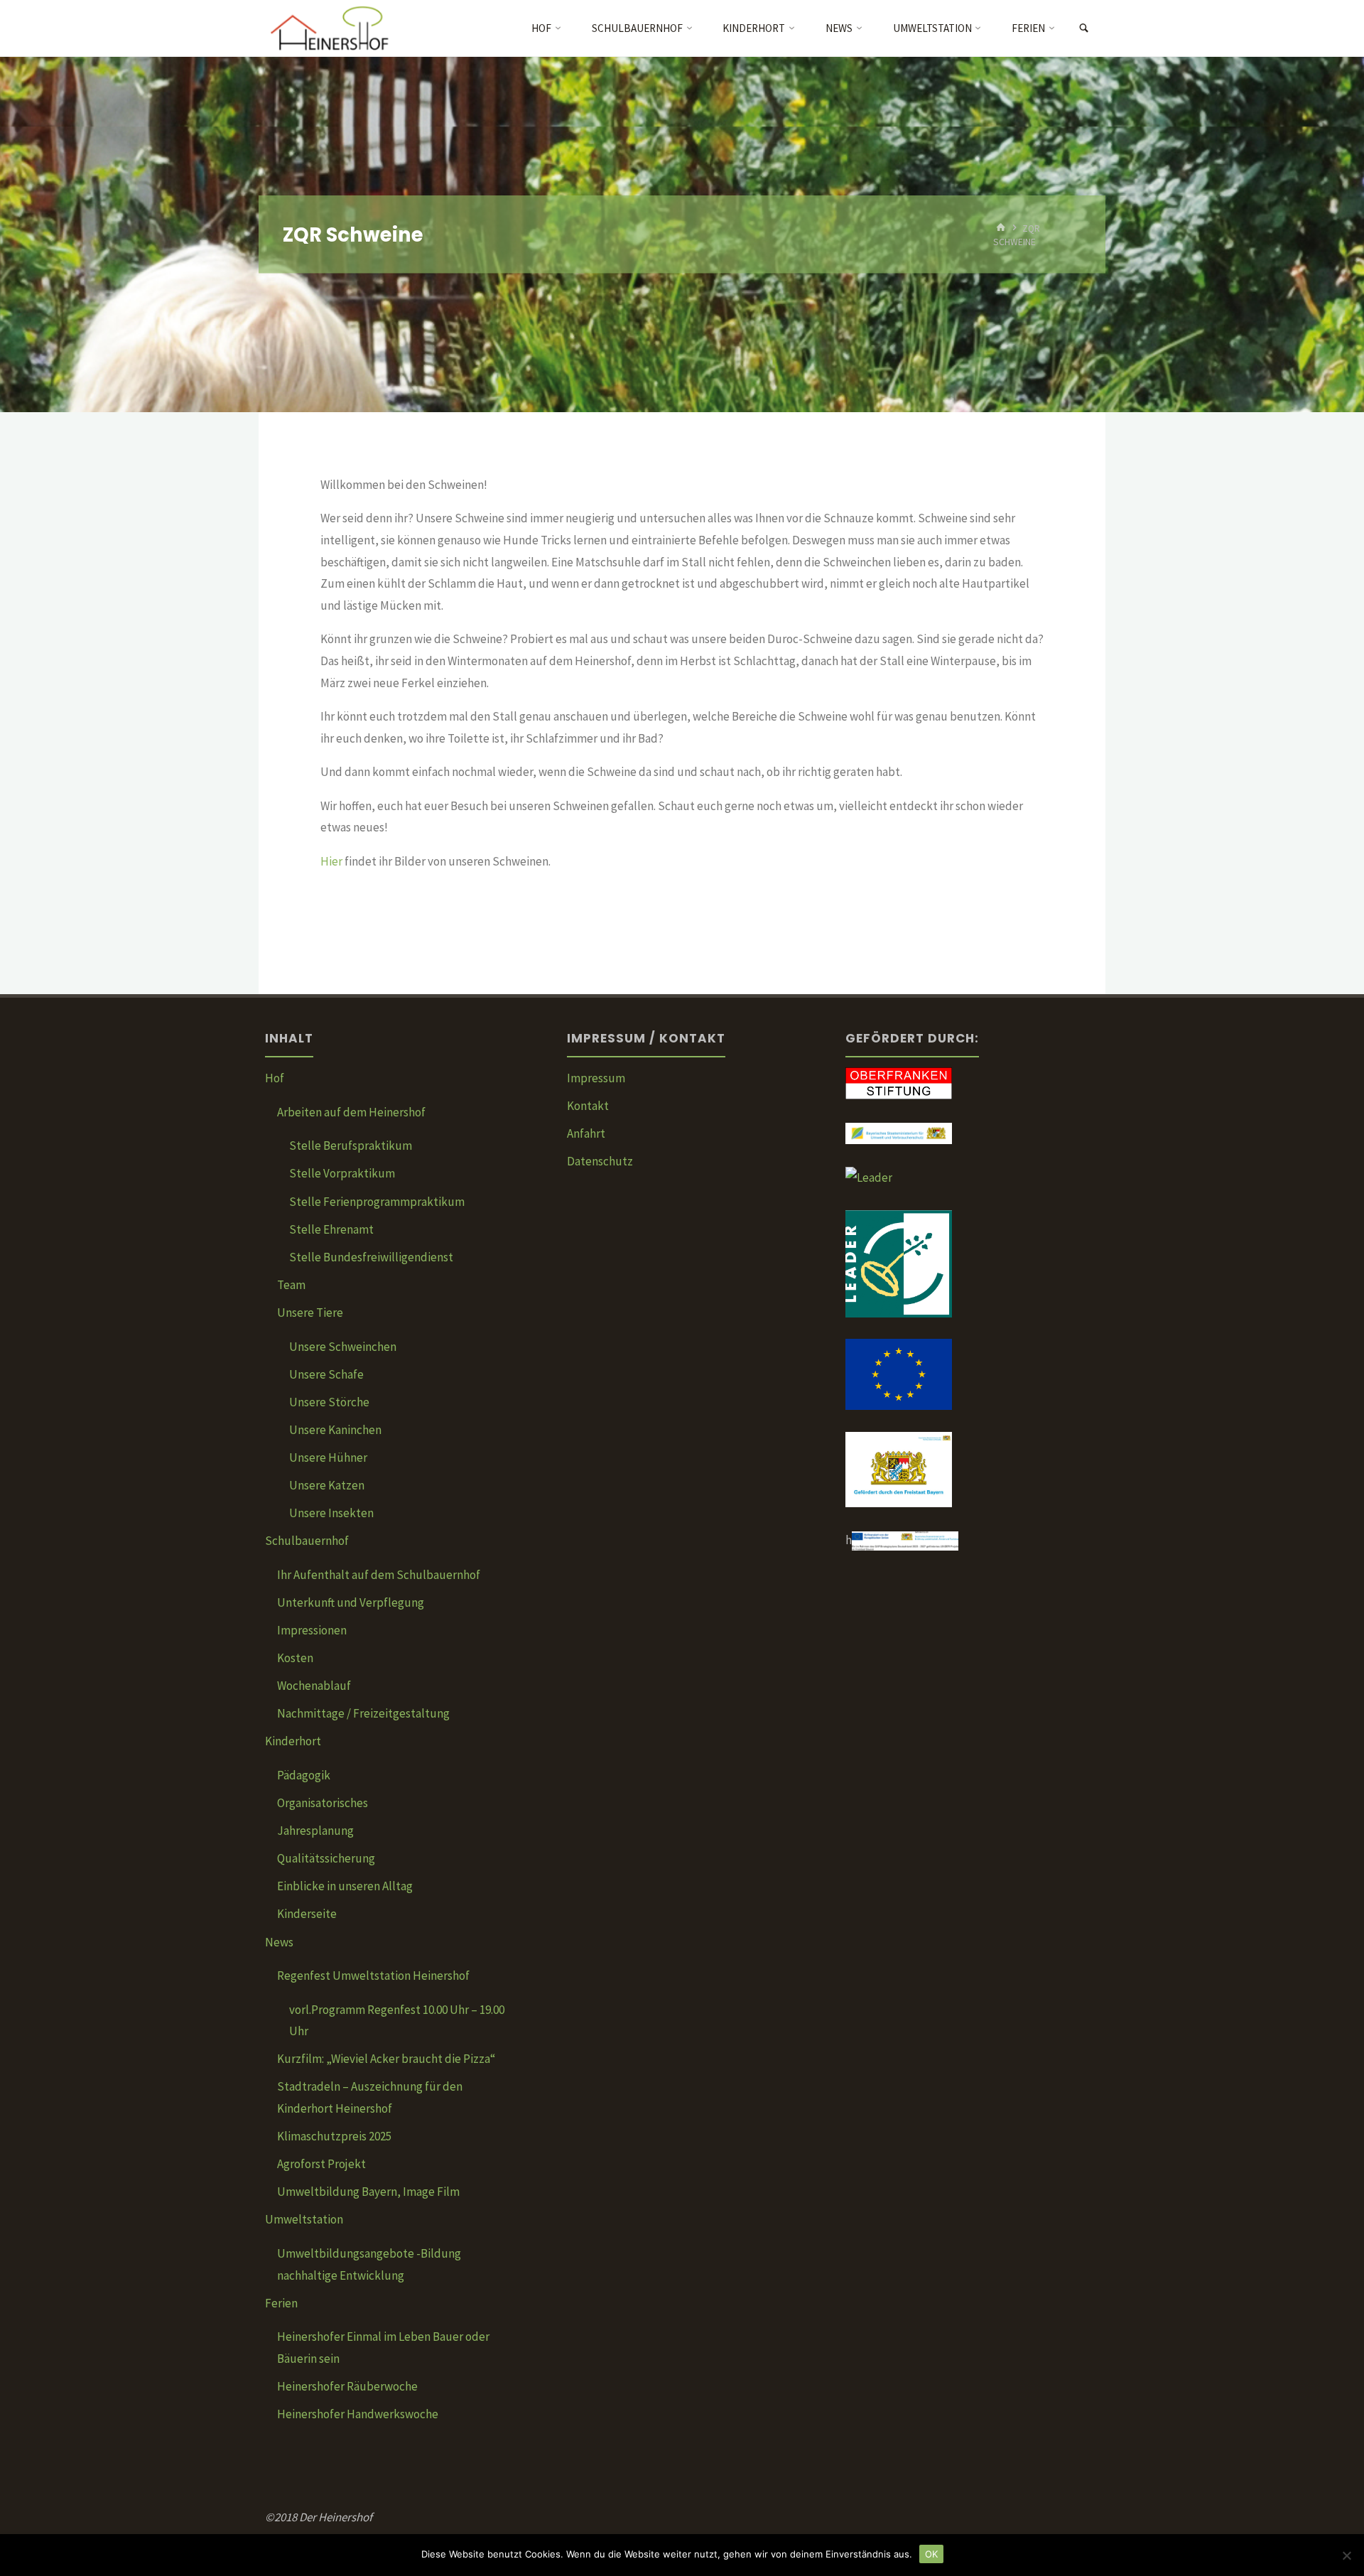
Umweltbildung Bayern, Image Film (368, 2192)
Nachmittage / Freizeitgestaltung (363, 1713)
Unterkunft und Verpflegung (351, 1602)
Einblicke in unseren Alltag (345, 1886)
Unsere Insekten (331, 1513)
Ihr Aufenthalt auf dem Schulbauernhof (379, 1575)
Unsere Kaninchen (335, 1430)
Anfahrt (586, 1133)
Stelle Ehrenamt (331, 1229)
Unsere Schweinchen (343, 1347)
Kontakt (588, 1106)
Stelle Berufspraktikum (351, 1146)
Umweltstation (304, 2219)
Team (291, 1285)
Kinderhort (293, 1741)
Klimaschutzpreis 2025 (334, 2136)
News (279, 1942)
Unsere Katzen (327, 1485)
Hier (332, 861)
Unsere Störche (329, 1402)
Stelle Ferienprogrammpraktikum (377, 1202)
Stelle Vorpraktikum (342, 1173)
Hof (275, 1078)
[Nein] (1346, 2555)
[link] (1084, 29)
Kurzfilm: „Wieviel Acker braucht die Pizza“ (386, 2059)
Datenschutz (600, 1161)
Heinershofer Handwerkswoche (358, 2414)
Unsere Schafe (326, 1374)
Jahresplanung (315, 1831)
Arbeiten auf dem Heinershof (351, 1112)
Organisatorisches (323, 1803)
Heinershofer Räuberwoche (347, 2386)
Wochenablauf (314, 1686)
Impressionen (312, 1630)
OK (931, 2554)
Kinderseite (307, 1914)
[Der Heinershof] (340, 28)
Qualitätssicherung (326, 1858)
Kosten (295, 1658)
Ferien (281, 2303)
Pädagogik (304, 1775)
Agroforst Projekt (321, 2164)
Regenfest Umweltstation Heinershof (373, 1976)
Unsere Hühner (328, 1457)
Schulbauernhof (307, 1541)
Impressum (596, 1078)
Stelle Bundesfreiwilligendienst (371, 1257)
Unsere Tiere (310, 1313)
